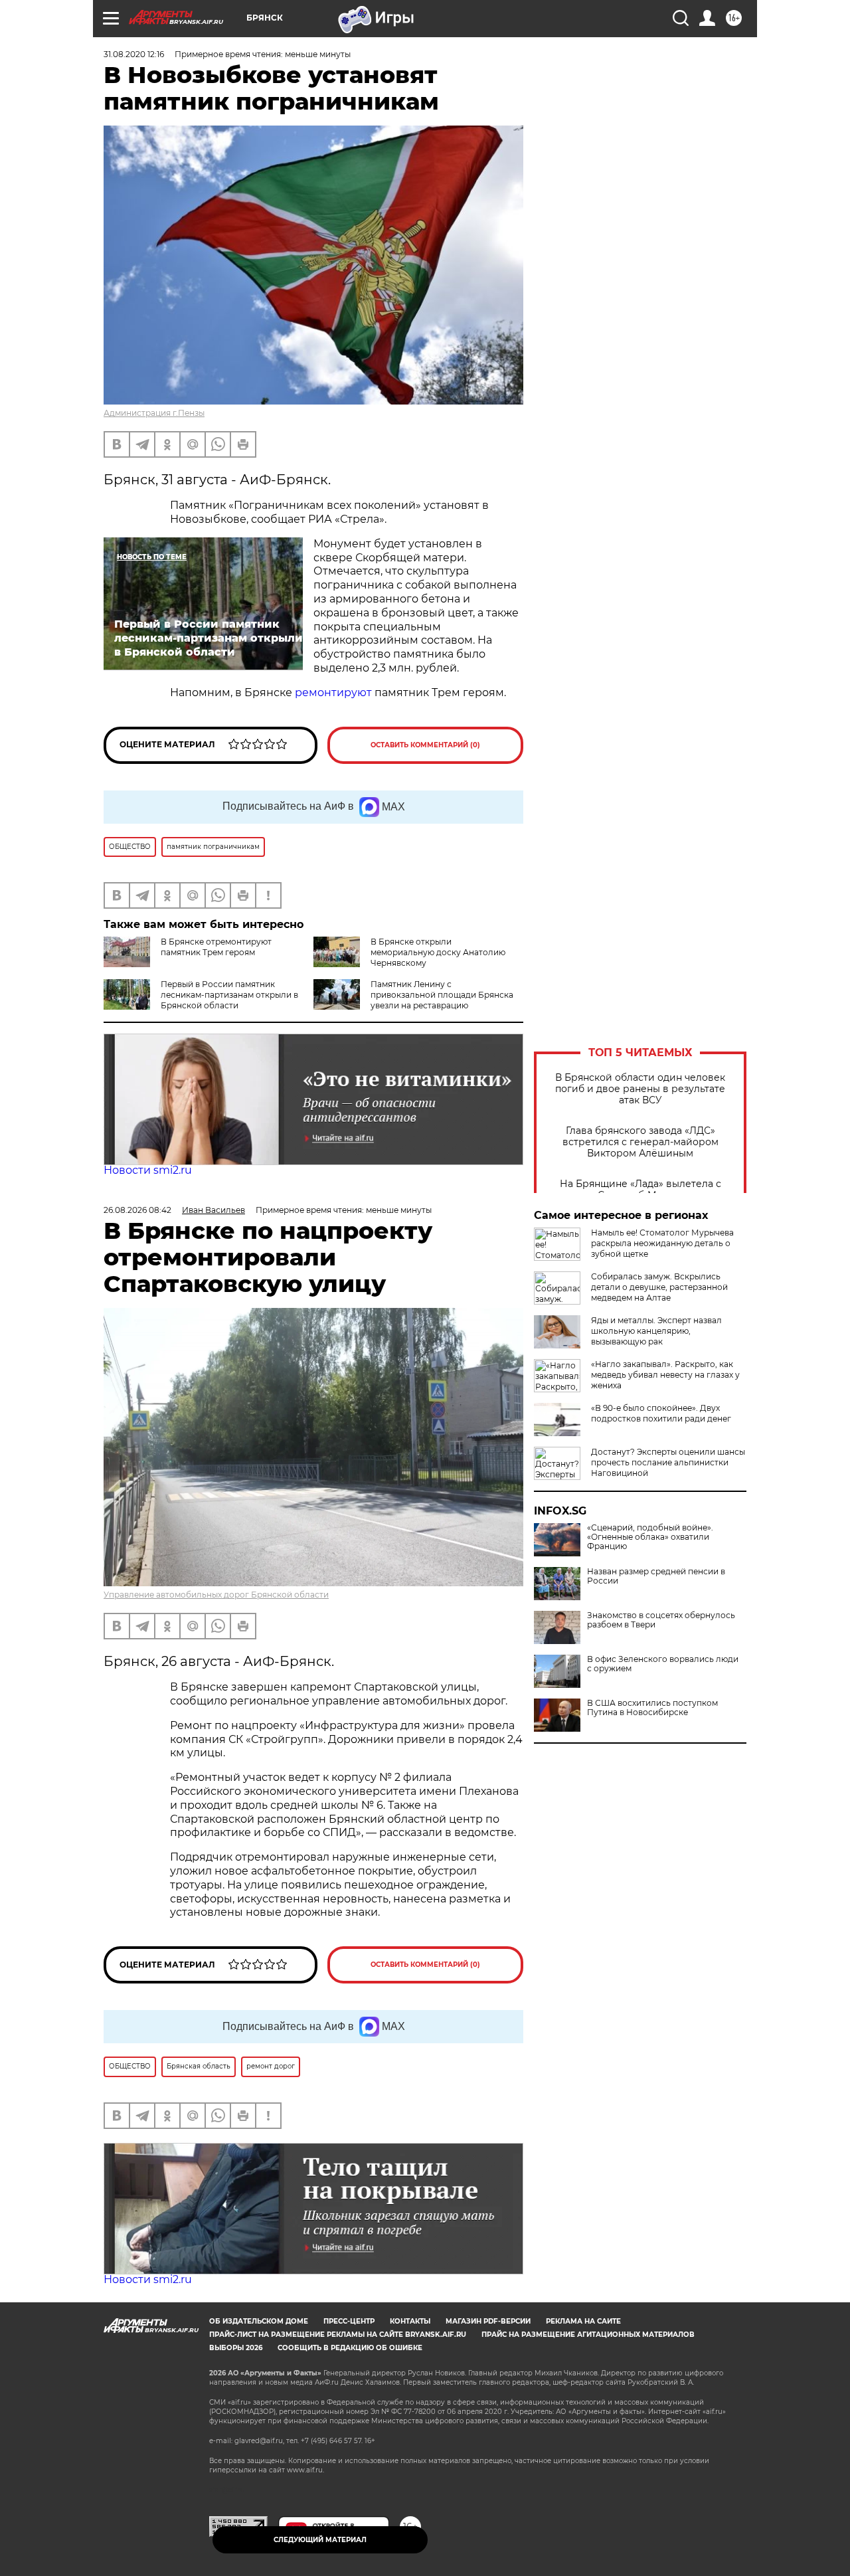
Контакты (410, 2321)
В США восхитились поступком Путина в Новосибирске (652, 1708)
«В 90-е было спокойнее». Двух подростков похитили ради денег (661, 1413)
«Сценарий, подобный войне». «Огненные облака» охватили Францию (650, 1537)
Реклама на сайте (583, 2321)
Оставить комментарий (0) (425, 745)
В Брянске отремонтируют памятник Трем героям (216, 947)
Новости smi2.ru (148, 1170)
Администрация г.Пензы (154, 413)
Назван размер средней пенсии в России (656, 1576)
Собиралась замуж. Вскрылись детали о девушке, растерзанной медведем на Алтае (659, 1287)
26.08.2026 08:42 (137, 1210)
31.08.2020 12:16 (134, 54)
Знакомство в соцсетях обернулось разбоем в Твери (661, 1620)
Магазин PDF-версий (488, 2321)
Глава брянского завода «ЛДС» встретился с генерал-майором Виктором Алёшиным (640, 1142)
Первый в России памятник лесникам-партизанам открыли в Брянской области (229, 995)
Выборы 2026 (236, 2348)
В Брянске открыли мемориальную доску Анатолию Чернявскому (438, 952)
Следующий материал (320, 2540)
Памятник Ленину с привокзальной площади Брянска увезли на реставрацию (442, 995)
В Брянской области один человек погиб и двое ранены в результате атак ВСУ (640, 1089)
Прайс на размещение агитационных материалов (588, 2335)
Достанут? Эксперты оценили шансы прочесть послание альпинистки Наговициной (668, 1462)
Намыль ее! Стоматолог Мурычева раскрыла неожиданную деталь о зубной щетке (662, 1243)
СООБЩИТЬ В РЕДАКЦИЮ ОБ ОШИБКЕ (350, 2348)
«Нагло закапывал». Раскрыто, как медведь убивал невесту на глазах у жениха (665, 1375)
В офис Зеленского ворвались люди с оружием (663, 1664)
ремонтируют (333, 692)
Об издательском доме (259, 2321)
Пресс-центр (349, 2321)
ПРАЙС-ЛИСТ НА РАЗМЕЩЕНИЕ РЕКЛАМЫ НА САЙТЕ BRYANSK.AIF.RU (338, 2335)
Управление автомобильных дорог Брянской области (216, 1595)
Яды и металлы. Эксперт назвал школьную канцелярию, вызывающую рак (656, 1331)
